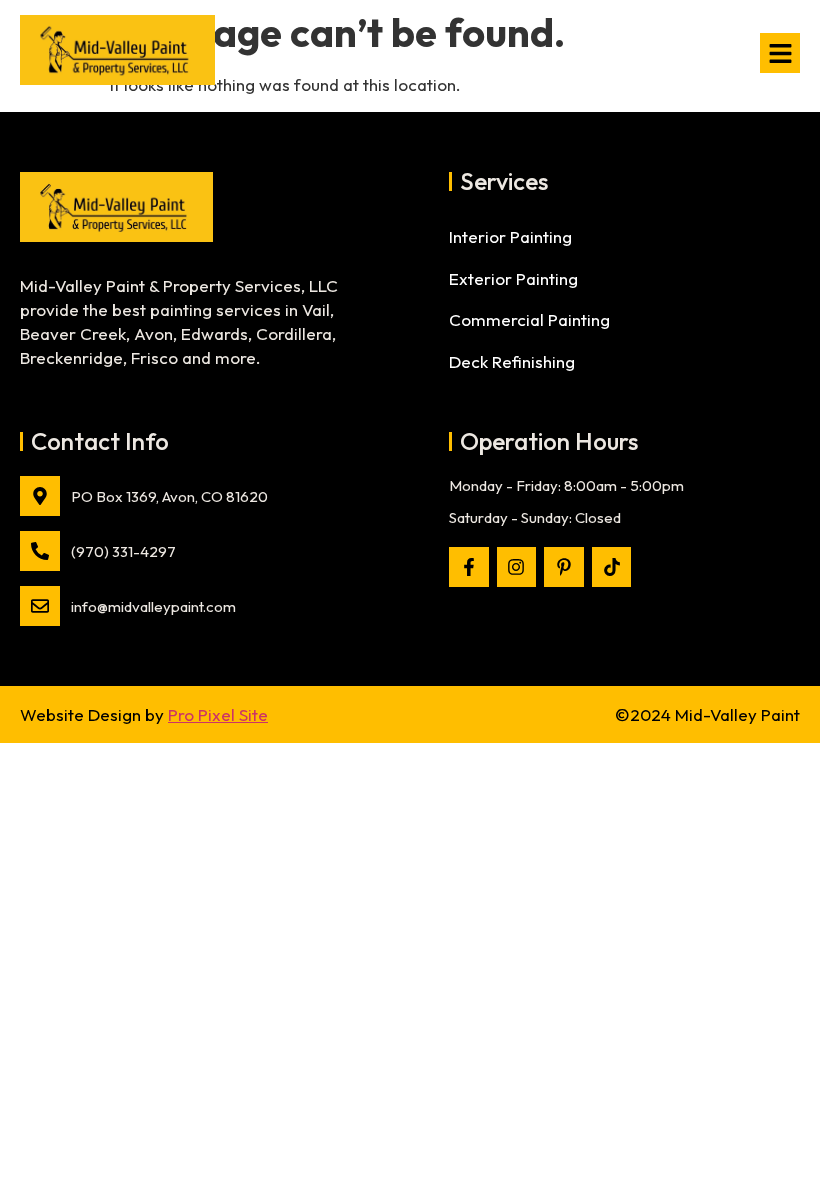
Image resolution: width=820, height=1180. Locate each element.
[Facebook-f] (469, 567)
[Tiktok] (612, 567)
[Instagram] (517, 567)
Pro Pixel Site (218, 714)
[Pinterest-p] (564, 567)
